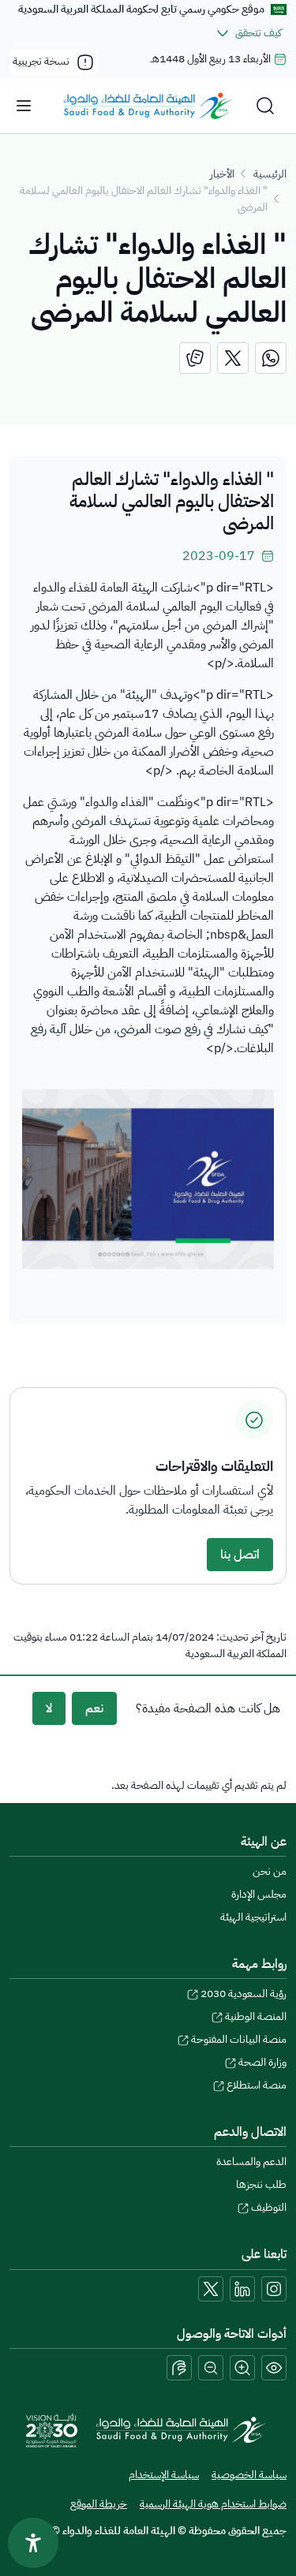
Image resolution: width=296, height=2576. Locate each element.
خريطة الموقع (99, 2504)
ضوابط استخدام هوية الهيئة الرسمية (213, 2504)
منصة (257, 2085)
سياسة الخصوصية (249, 2475)
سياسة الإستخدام (164, 2475)
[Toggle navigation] (24, 106)
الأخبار (222, 174)
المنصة (256, 2016)
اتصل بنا (240, 1555)
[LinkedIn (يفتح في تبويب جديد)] (242, 2289)
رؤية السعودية (244, 1994)
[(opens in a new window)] (271, 358)
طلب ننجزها (261, 2184)
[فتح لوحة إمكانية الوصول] (33, 2543)
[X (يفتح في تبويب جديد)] (211, 2289)
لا (49, 1708)
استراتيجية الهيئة (253, 1917)
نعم (94, 1708)
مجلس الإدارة (259, 1894)
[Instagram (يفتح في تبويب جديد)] (274, 2289)
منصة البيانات (239, 2039)
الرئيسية (270, 174)
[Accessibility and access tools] (179, 2368)
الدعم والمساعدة (251, 2162)
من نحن (270, 1871)
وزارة (262, 2062)
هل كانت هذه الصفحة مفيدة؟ (208, 1708)
